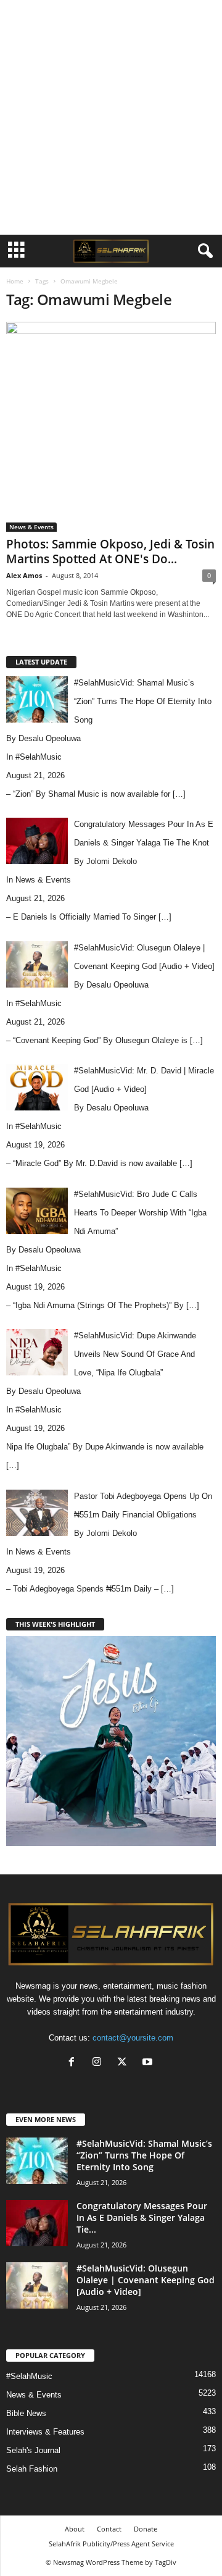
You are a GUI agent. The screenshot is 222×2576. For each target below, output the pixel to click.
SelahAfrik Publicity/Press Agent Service (111, 2544)
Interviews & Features (45, 2432)
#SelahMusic (39, 757)
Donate (146, 2529)
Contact (109, 2529)
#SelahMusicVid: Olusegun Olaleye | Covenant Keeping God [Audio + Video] (146, 2280)
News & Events (31, 527)
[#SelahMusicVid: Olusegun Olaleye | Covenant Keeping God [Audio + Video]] (37, 2285)
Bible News (26, 2413)
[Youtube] (149, 2063)
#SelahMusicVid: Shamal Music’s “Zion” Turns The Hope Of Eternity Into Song (144, 2155)
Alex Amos (24, 575)
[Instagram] (100, 2063)
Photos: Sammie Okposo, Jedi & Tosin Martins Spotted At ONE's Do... (110, 552)
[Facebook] (74, 2063)
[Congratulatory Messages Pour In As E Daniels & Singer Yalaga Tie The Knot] (37, 2223)
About (75, 2529)
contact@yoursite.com (133, 2038)
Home (15, 281)
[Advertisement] (111, 117)
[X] (125, 2063)
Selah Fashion (32, 2469)
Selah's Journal (33, 2450)
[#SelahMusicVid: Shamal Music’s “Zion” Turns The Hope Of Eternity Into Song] (37, 2161)
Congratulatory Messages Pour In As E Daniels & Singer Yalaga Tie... (142, 2217)
